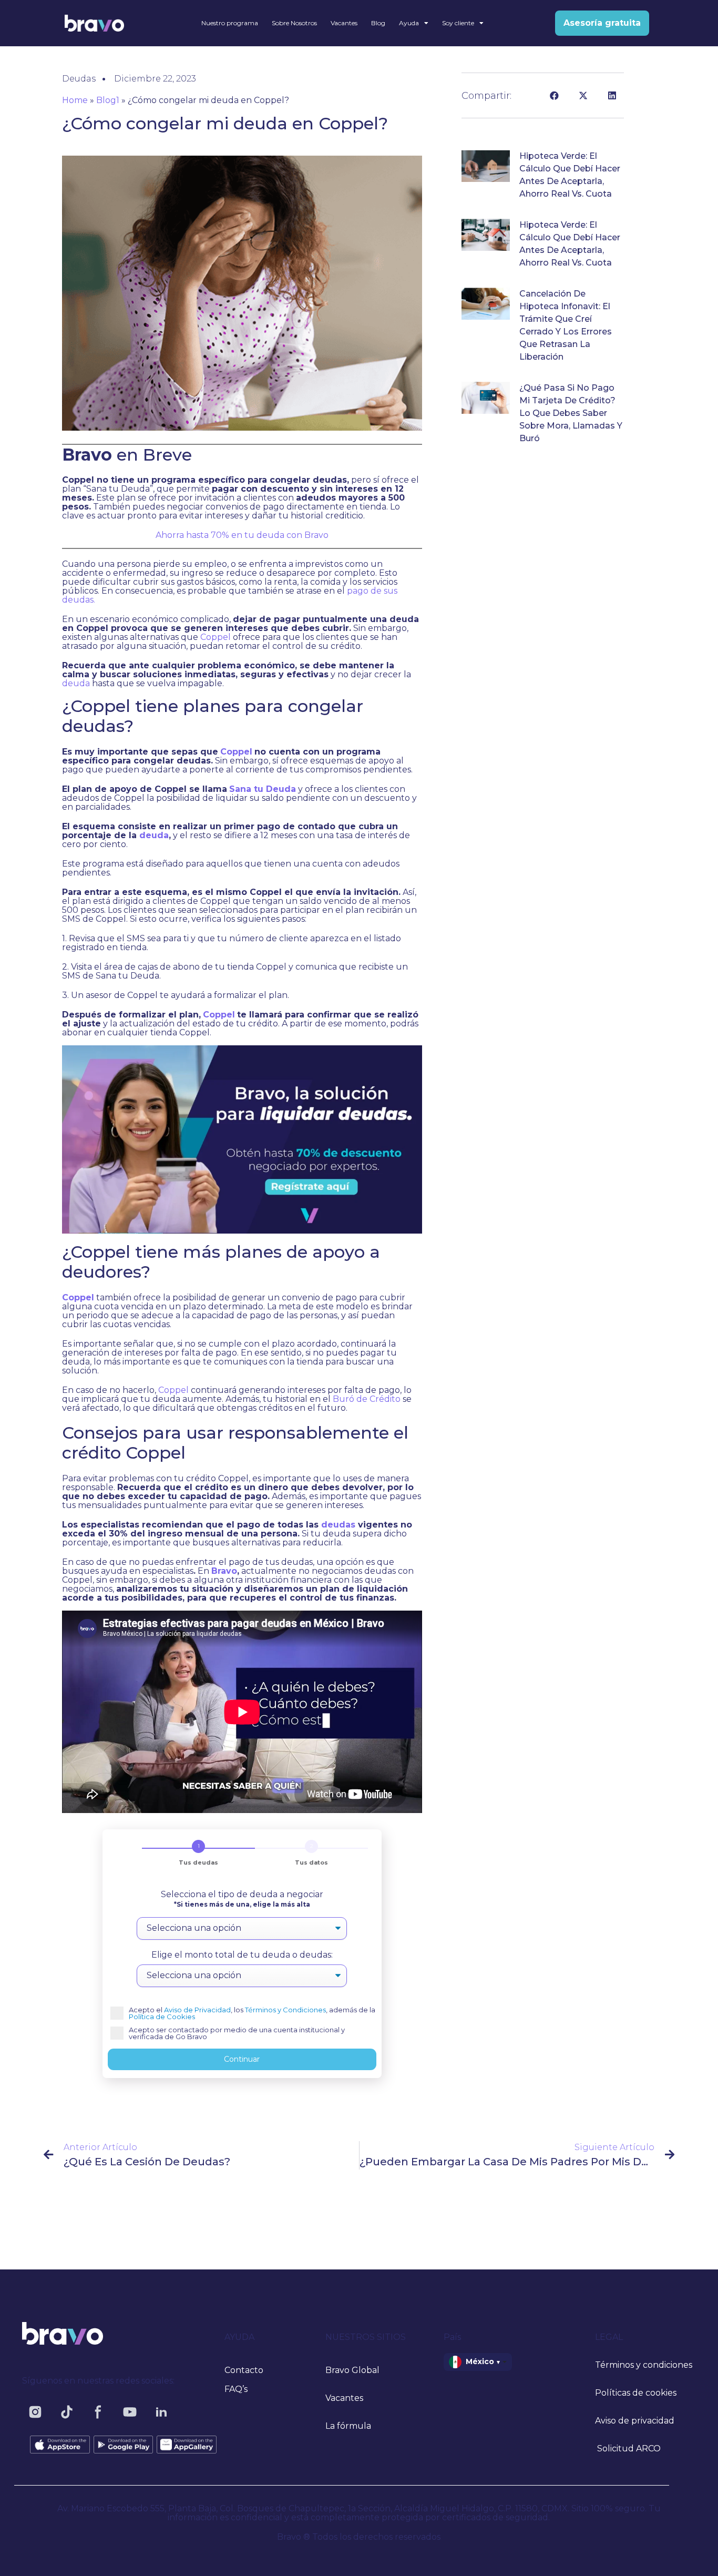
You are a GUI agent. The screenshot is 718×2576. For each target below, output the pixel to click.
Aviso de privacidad (635, 2421)
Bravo (224, 1571)
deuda (77, 683)
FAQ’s (236, 2389)
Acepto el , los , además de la (252, 2013)
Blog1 (108, 100)
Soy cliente (458, 23)
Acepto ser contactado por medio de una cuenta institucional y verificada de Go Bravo (237, 2033)
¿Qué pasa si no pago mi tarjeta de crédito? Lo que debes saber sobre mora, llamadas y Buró (571, 413)
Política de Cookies (162, 2017)
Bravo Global (352, 2370)
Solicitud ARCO (628, 2448)
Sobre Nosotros (294, 23)
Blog (378, 23)
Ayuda (409, 23)
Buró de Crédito (367, 1399)
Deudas (79, 79)
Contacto (244, 2370)
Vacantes (344, 23)
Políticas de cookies (636, 2393)
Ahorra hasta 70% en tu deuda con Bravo (242, 535)
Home (75, 100)
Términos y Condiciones (285, 2010)
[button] (554, 95)
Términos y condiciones (644, 2365)
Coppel (216, 637)
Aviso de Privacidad (197, 2010)
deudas (338, 1525)
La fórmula (348, 2426)
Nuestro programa (230, 23)
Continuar (242, 2059)
